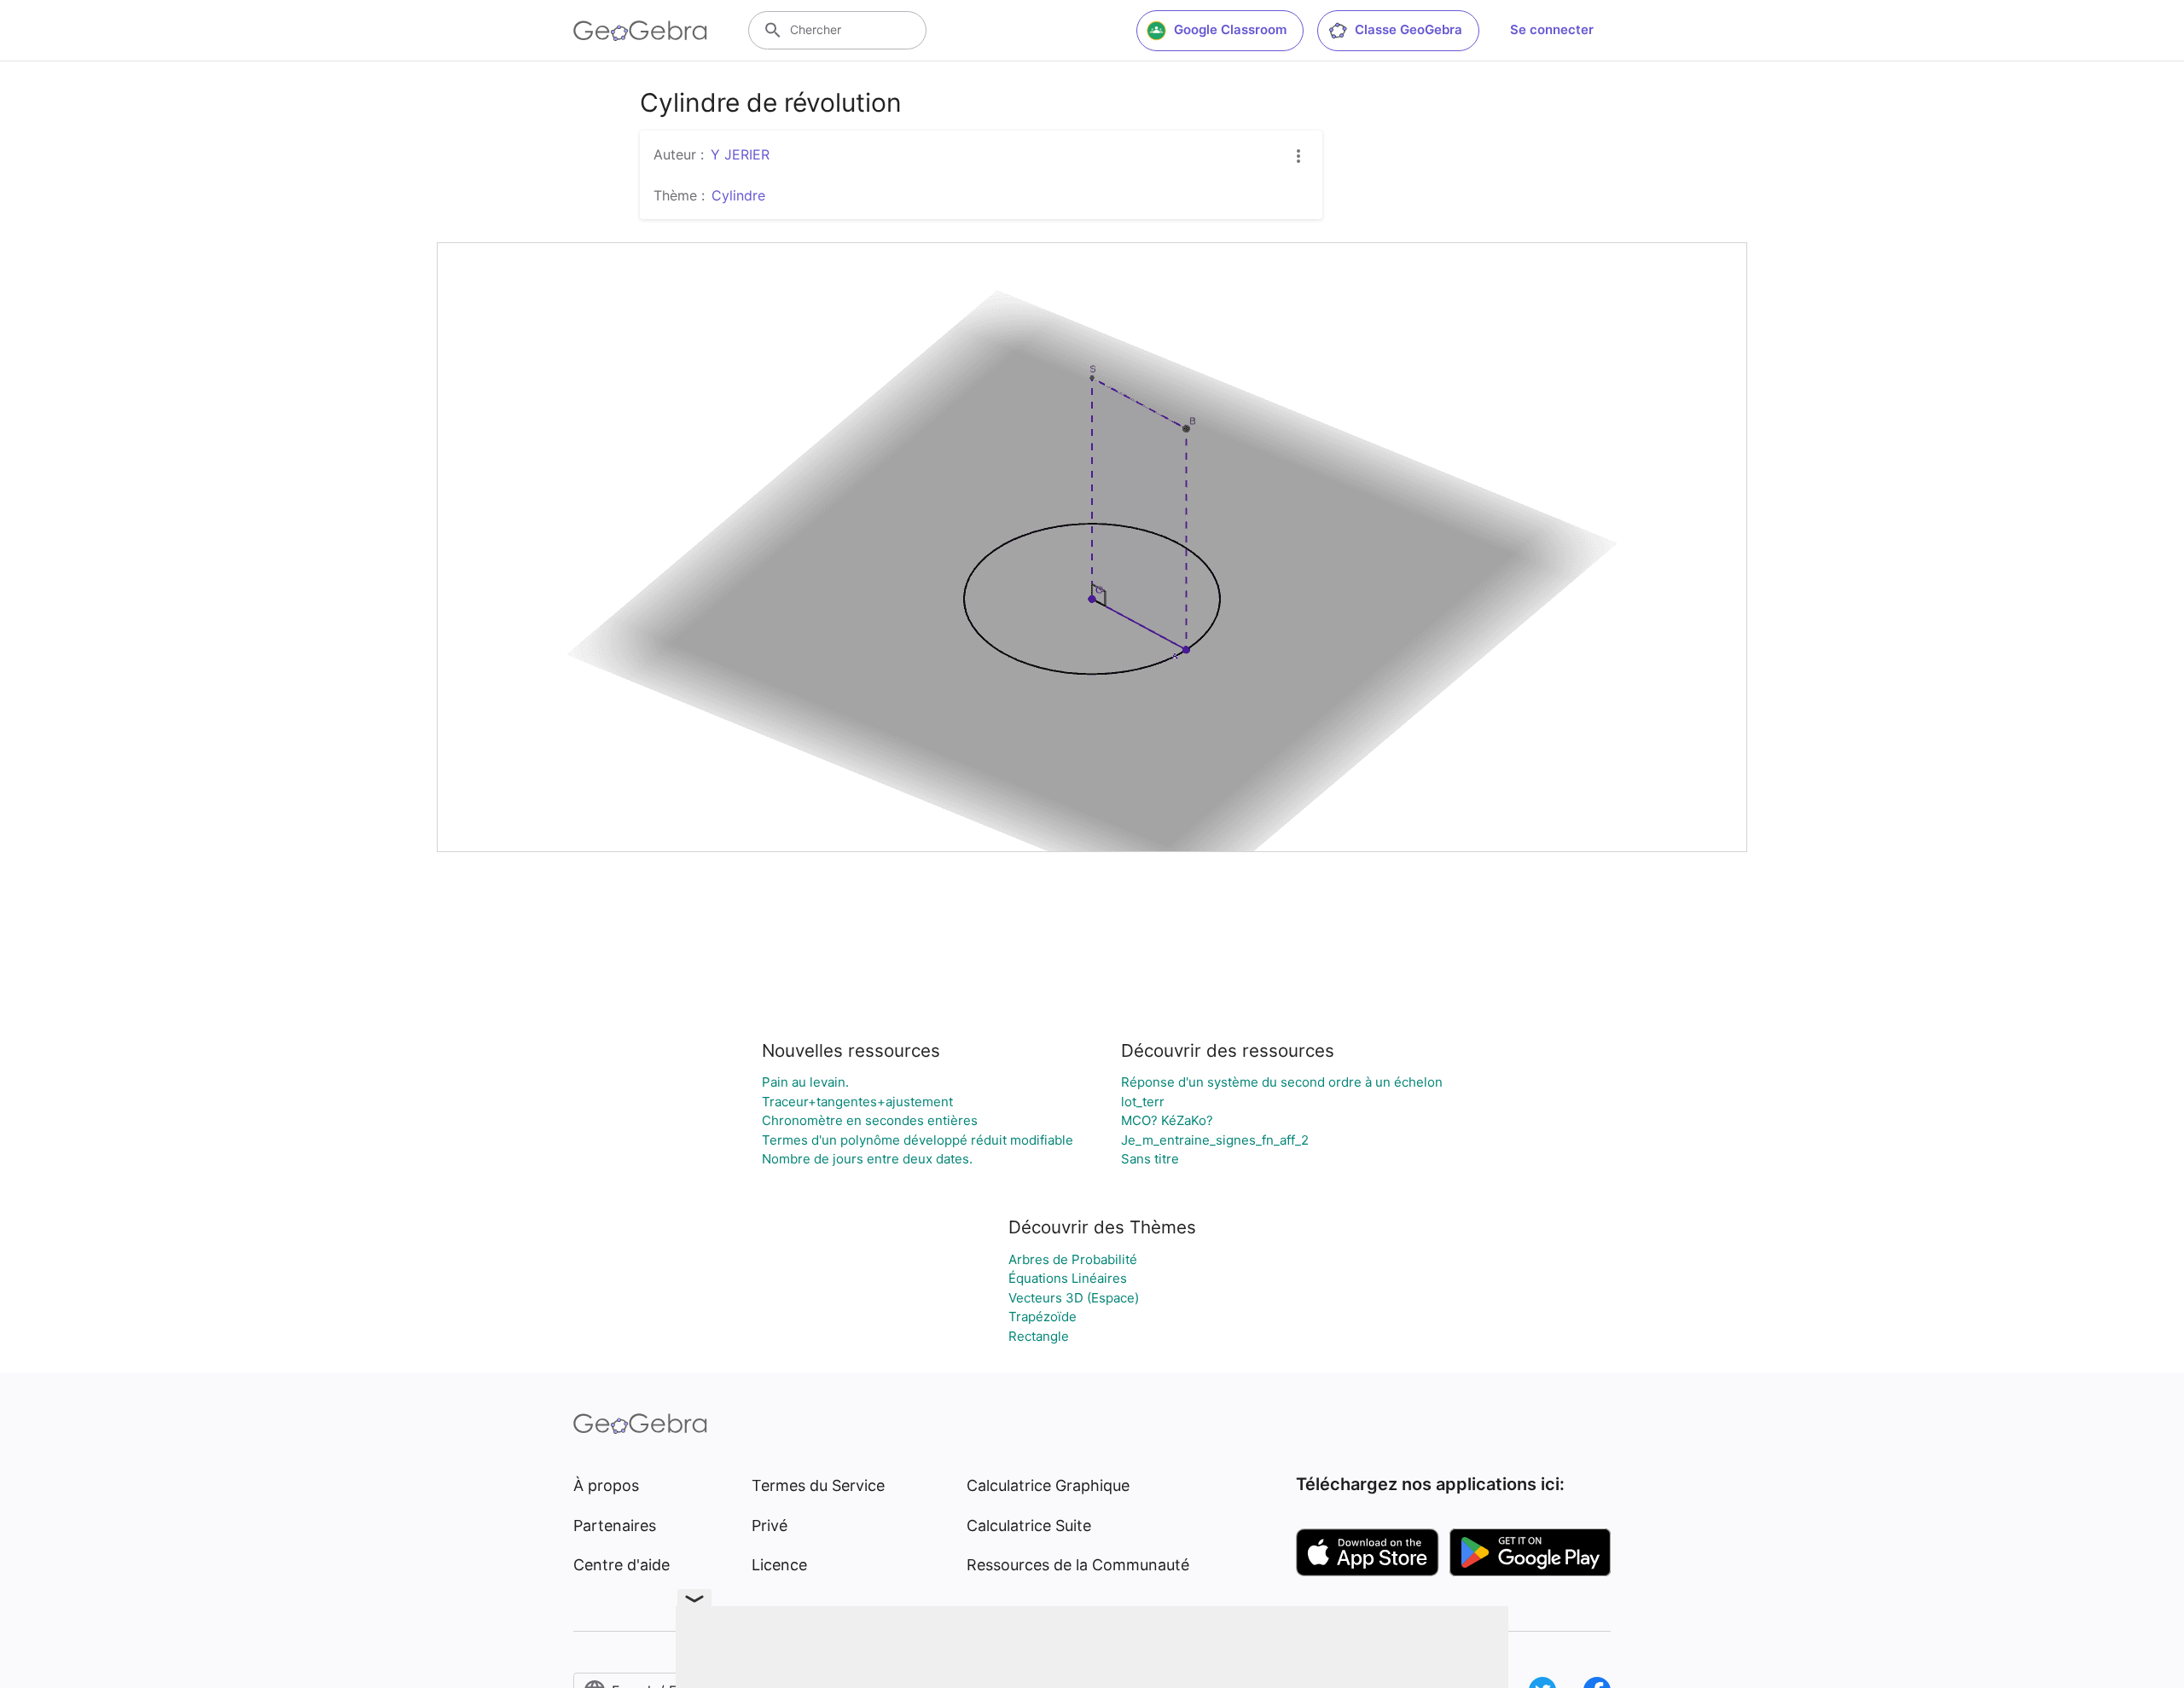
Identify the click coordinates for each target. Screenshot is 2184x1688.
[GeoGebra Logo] (640, 31)
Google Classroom (1230, 29)
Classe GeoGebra (1409, 29)
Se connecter (1552, 29)
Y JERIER (740, 154)
